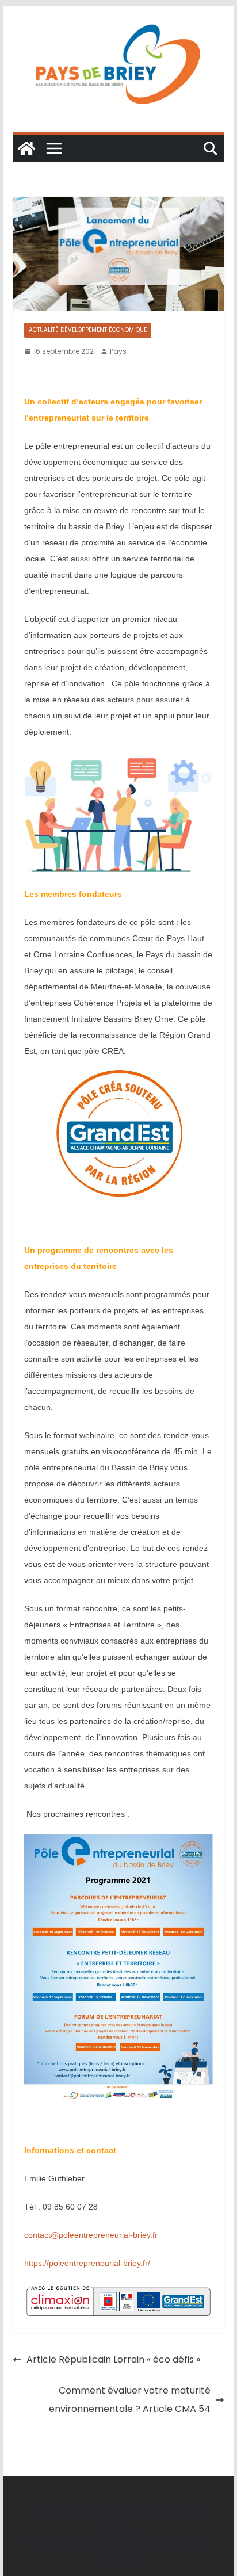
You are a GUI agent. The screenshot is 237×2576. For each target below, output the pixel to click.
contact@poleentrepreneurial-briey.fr (91, 2235)
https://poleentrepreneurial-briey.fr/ (87, 2263)
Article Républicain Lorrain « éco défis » (113, 2359)
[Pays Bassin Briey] (26, 148)
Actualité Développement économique (88, 330)
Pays (118, 351)
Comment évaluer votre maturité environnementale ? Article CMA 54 (130, 2400)
